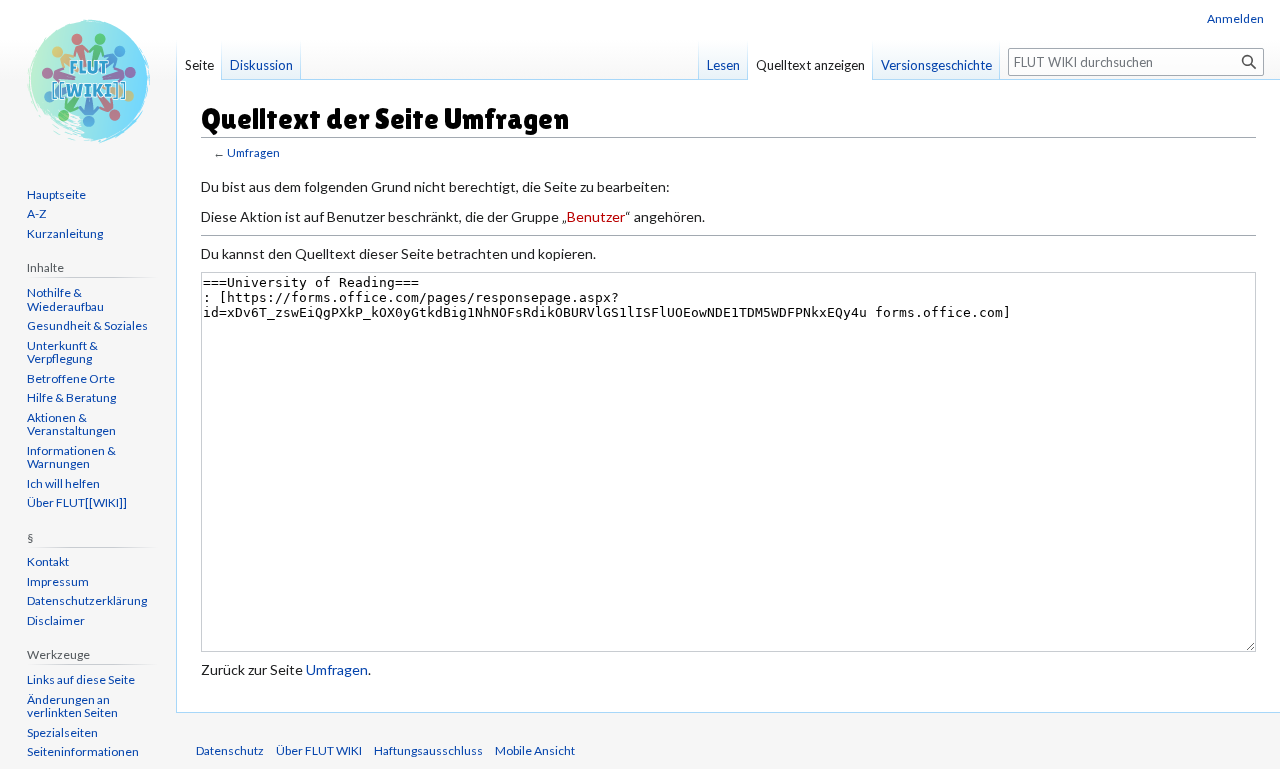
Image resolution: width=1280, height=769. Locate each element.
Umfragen (253, 152)
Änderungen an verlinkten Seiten (72, 706)
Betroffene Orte (71, 378)
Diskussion (261, 65)
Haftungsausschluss (428, 750)
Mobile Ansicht (535, 750)
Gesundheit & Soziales (87, 325)
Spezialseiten (62, 732)
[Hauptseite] (88, 80)
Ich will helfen (63, 483)
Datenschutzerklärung (87, 600)
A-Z (36, 213)
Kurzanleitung (65, 233)
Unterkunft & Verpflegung (62, 352)
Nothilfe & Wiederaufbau (65, 299)
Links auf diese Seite (81, 679)
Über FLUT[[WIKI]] (77, 502)
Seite (199, 65)
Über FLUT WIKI (319, 750)
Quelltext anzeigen (810, 65)
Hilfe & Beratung (71, 397)
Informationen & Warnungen (71, 457)
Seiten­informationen (83, 751)
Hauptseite (56, 194)
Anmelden (1235, 18)
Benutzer (596, 216)
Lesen (723, 65)
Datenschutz (230, 750)
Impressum (58, 581)
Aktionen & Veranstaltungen (71, 424)
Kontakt (48, 561)
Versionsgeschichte (936, 65)
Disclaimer (56, 620)
